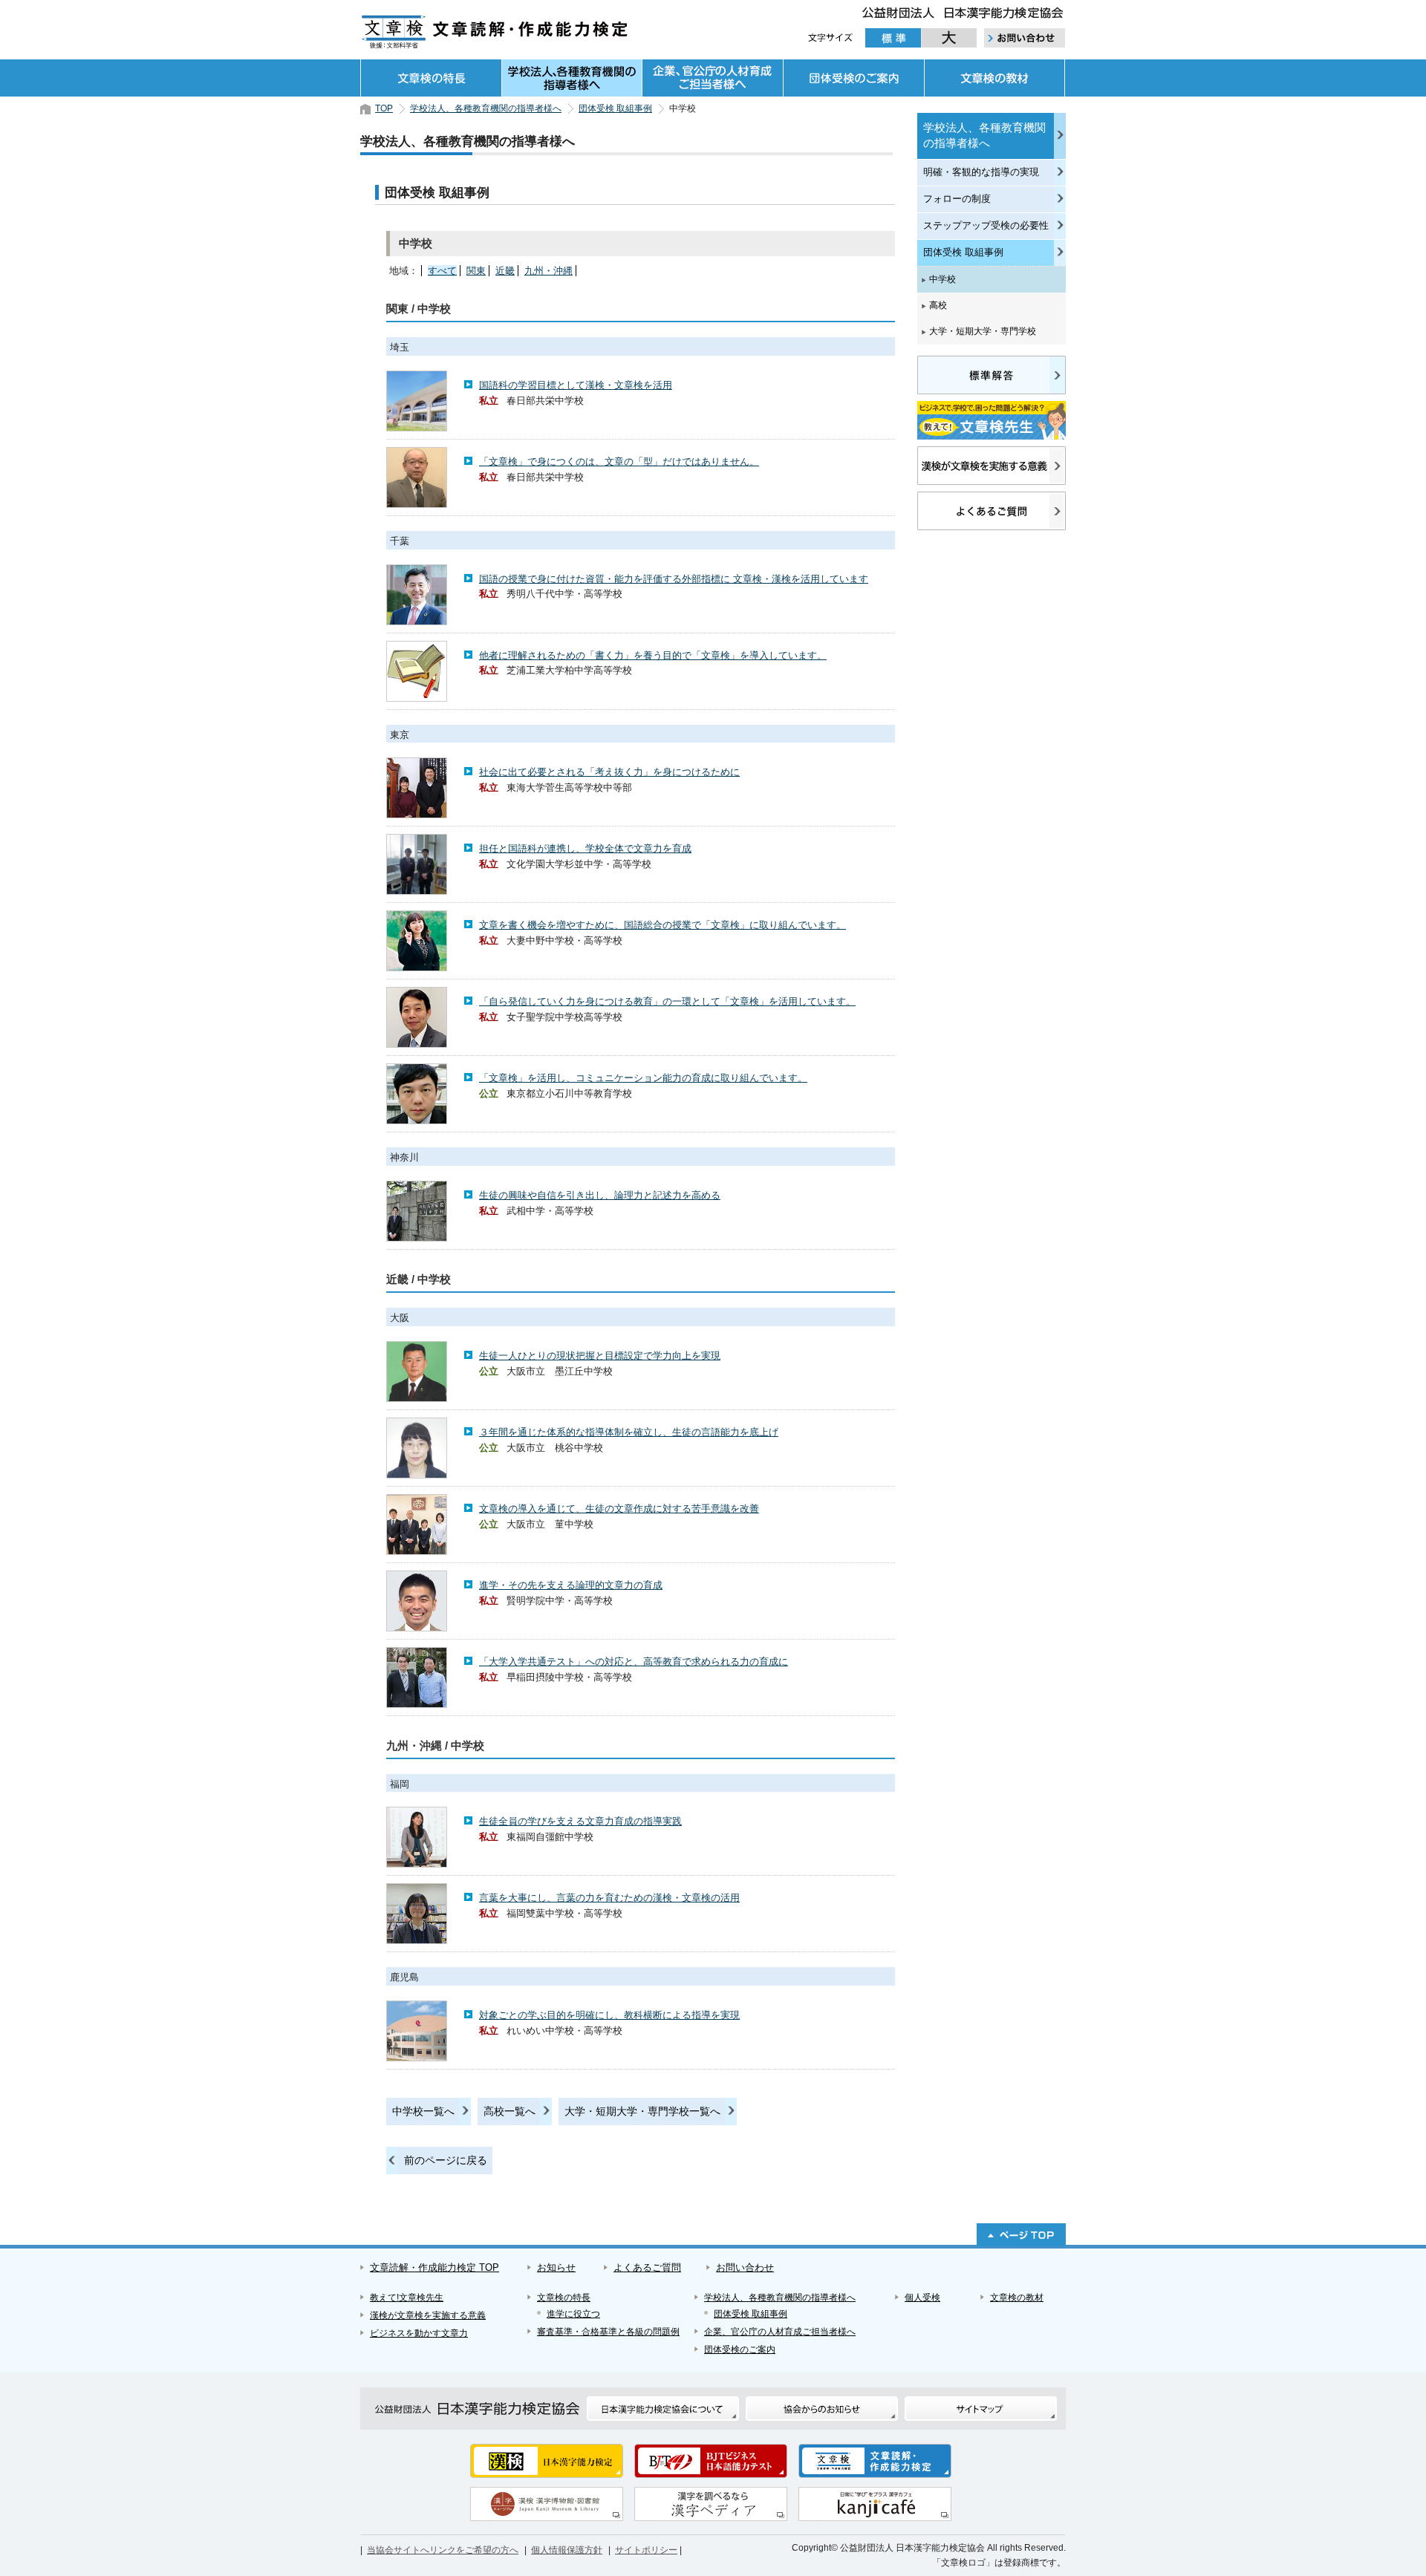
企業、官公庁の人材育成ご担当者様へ (712, 78)
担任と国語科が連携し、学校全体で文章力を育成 (585, 848)
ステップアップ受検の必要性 (986, 225)
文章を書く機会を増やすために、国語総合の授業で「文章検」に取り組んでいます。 (662, 925)
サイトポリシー (646, 2550)
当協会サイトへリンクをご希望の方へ (443, 2550)
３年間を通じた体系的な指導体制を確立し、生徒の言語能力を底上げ (629, 1432)
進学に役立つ (573, 2314)
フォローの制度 (957, 199)
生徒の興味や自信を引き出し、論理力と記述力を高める (600, 1195)
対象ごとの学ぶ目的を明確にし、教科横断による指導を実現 (609, 2015)
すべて (442, 271)
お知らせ (556, 2267)
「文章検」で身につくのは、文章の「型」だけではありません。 (619, 462)
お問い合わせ (745, 2267)
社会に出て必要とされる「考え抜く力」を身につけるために (609, 772)
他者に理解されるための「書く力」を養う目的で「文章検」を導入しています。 (653, 655)
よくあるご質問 (647, 2267)
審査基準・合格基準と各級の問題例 (608, 2332)
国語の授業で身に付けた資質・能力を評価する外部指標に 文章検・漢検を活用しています (674, 579)
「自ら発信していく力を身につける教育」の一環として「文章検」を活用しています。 (667, 1001)
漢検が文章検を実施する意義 (428, 2315)
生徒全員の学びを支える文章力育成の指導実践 (580, 1821)
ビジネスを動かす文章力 (419, 2333)
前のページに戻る (446, 2160)
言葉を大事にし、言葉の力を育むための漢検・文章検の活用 (609, 1898)
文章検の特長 (431, 78)
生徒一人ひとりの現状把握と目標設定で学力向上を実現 (600, 1356)
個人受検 (922, 2298)
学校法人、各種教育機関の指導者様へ (572, 78)
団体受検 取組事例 (615, 108)
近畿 (505, 271)
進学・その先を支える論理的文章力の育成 (571, 1585)
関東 (476, 271)
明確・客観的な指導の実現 (981, 172)
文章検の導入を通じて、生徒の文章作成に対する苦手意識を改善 (619, 1509)
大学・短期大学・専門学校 (983, 331)
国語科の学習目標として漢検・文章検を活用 (576, 385)
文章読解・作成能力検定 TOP (434, 2267)
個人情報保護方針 (567, 2550)
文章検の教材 (995, 78)
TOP (384, 108)
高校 (938, 305)
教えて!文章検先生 (407, 2298)
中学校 (942, 279)
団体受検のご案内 (854, 78)
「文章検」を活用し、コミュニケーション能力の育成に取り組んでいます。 (643, 1078)
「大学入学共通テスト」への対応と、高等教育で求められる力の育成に (634, 1662)
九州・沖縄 (548, 271)
